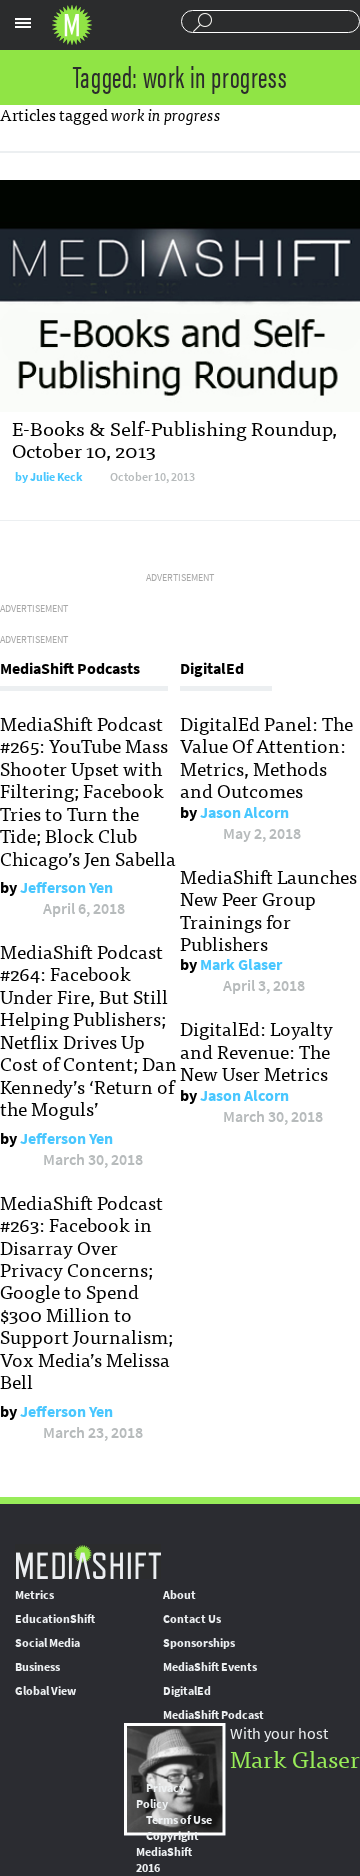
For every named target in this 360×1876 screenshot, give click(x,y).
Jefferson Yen (66, 887)
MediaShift (88, 1561)
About (179, 1595)
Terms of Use (179, 1820)
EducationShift (55, 1619)
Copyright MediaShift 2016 (167, 1852)
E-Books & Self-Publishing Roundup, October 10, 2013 (174, 438)
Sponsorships (199, 1643)
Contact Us (192, 1619)
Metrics (34, 1595)
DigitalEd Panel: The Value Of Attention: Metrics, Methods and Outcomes (266, 756)
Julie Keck (56, 477)
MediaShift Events (210, 1667)
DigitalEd (187, 1691)
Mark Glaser (241, 964)
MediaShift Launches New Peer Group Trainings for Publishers (268, 909)
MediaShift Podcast (213, 1715)
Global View (45, 1691)
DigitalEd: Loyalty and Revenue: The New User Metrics (256, 1050)
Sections (23, 23)
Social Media (47, 1643)
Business (37, 1667)
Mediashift (72, 25)
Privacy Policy (160, 1796)
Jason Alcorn (244, 812)
